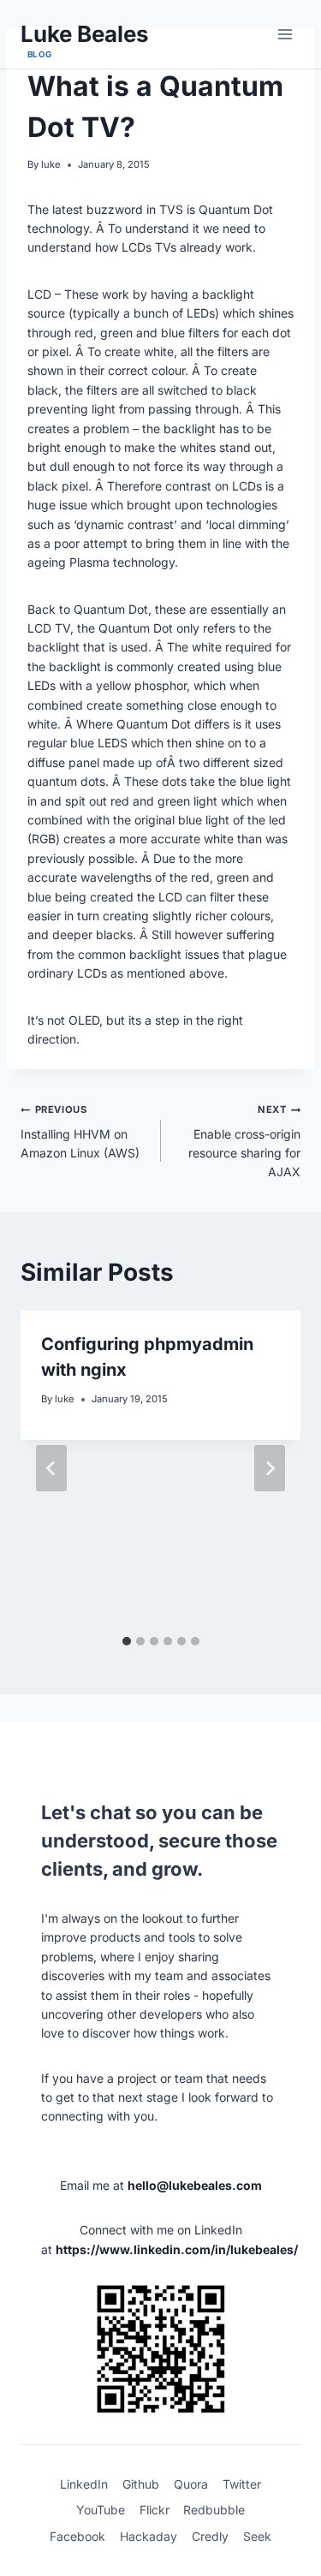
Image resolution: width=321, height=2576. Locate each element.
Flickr (155, 2510)
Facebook (77, 2536)
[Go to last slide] (51, 1468)
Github (141, 2484)
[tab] (127, 1641)
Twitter (242, 2484)
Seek (257, 2536)
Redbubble (214, 2510)
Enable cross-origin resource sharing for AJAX (244, 1141)
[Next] (270, 1468)
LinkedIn (84, 2484)
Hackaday (149, 2536)
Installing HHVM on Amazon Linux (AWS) (80, 1132)
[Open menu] (285, 34)
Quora (191, 2484)
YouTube (101, 2510)
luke (51, 164)
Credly (210, 2536)
